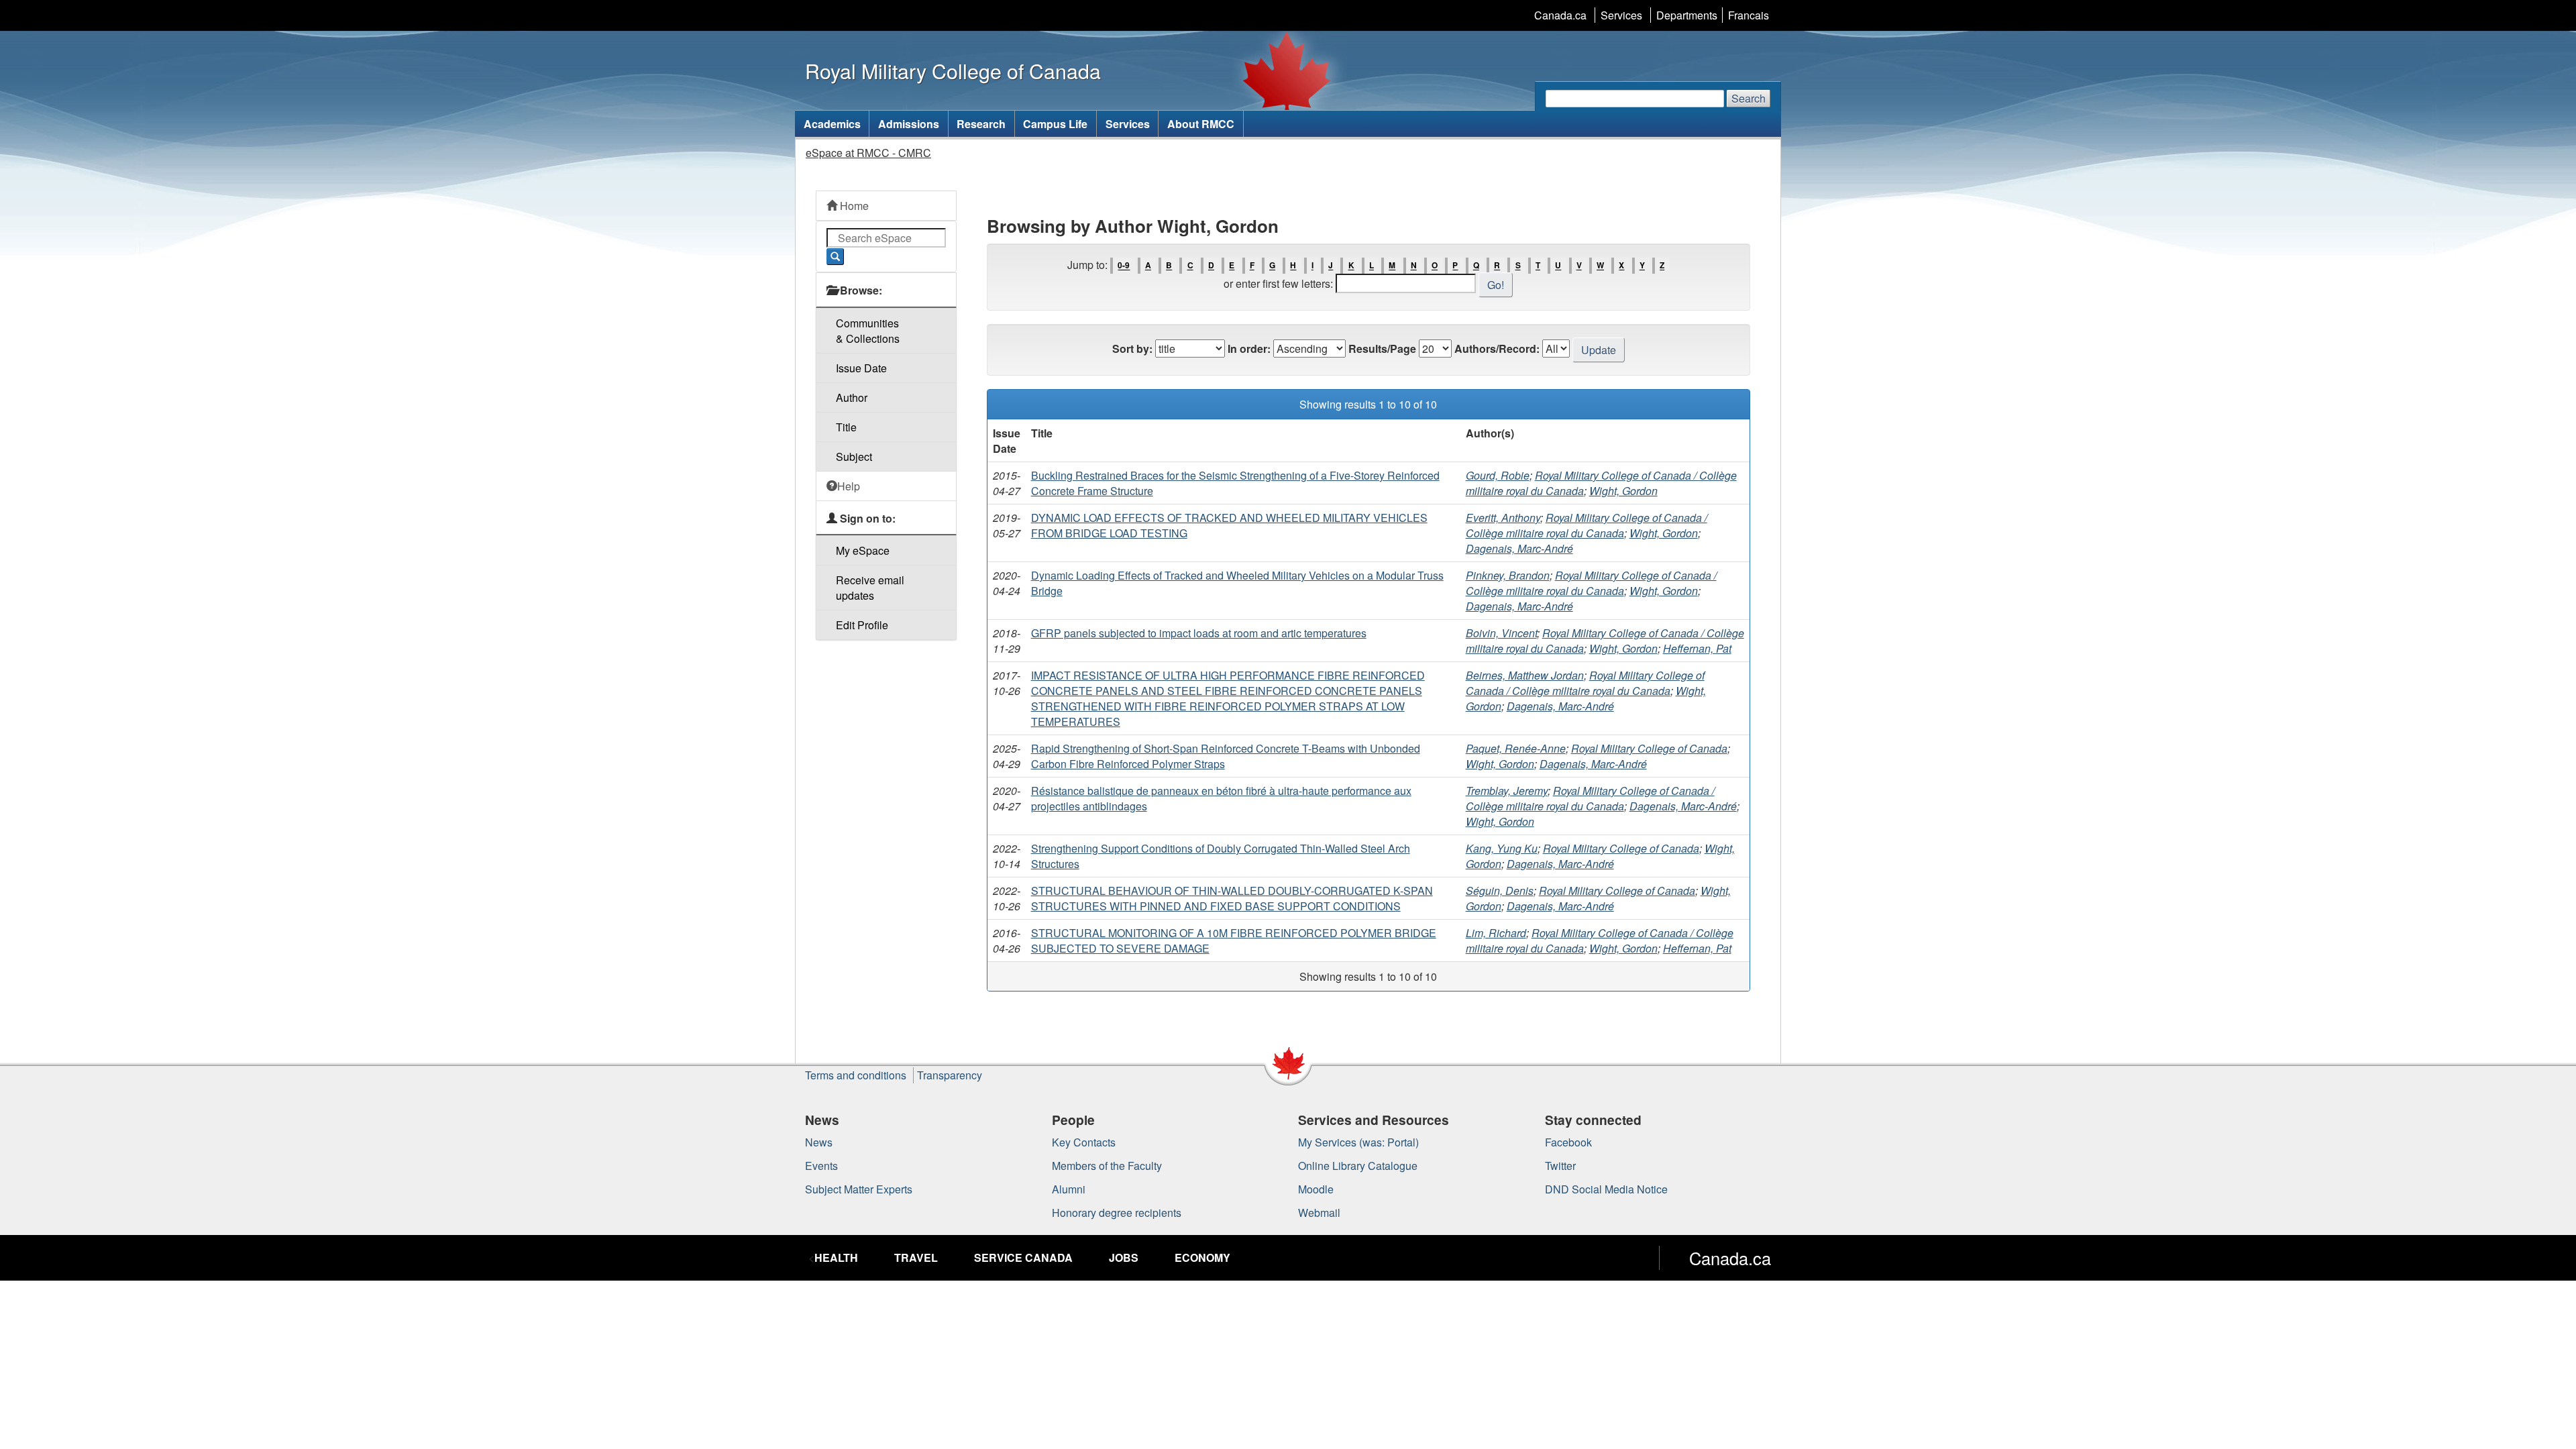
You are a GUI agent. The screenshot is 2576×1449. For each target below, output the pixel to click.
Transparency (950, 1075)
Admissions (909, 124)
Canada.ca (1560, 15)
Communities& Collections (868, 331)
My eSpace (863, 550)
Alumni (1069, 1189)
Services (1621, 15)
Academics (832, 124)
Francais (1749, 15)
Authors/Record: (1497, 348)
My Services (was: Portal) (1358, 1142)
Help (849, 486)
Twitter (1560, 1166)
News (819, 1142)
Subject (854, 457)
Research (981, 124)
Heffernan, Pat (1697, 648)
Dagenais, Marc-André (1519, 548)
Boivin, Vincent (1501, 633)
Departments (1687, 15)
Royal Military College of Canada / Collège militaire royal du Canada (1587, 525)
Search (1749, 98)
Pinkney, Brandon (1508, 575)
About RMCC (1201, 124)
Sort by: (1132, 348)
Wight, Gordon (1623, 491)
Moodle (1316, 1189)
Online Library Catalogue (1358, 1166)
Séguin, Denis (1500, 891)
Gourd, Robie (1498, 475)
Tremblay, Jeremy (1507, 791)
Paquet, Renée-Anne (1516, 748)
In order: (1249, 348)
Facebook (1568, 1142)
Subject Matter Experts (859, 1189)
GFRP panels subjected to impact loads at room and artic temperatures (1199, 633)
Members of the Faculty (1107, 1166)
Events (821, 1166)
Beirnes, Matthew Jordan (1525, 675)
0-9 (1124, 266)
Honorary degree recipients (1117, 1213)
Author (852, 397)
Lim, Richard (1496, 933)
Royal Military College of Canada (1649, 748)
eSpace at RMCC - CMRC (868, 153)
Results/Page (1382, 348)
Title (846, 427)
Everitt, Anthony (1503, 518)
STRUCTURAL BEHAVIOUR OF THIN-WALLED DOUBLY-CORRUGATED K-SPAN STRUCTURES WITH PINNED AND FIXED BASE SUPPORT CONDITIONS (1232, 898)
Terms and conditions (856, 1075)
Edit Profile (862, 625)
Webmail (1319, 1213)
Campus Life (1055, 124)
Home (853, 206)
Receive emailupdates (870, 588)
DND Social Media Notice (1606, 1189)
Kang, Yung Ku (1502, 848)
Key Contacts (1084, 1142)
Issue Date (861, 368)
